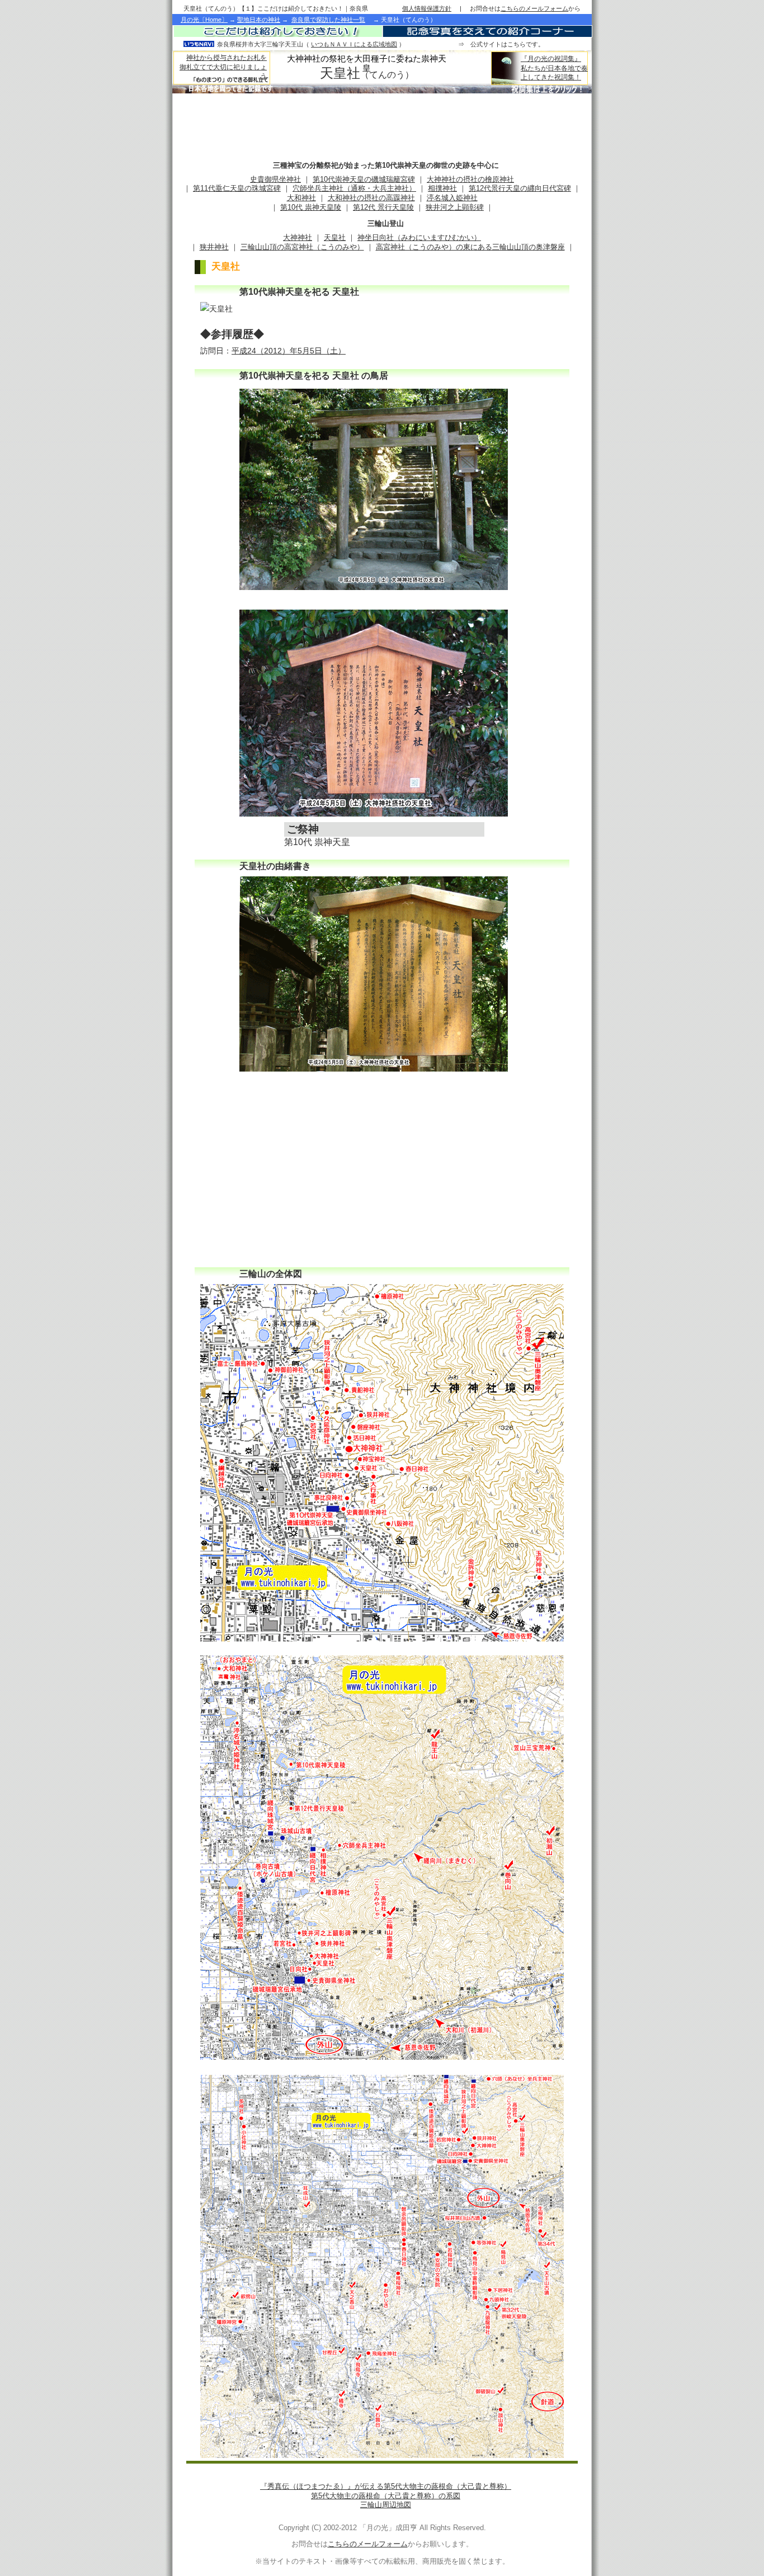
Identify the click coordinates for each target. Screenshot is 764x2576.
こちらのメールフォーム (368, 2544)
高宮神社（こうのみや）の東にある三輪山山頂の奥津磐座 (470, 247)
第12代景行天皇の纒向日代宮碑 (520, 188)
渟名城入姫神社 (452, 198)
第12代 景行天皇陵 (383, 207)
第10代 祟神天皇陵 (311, 207)
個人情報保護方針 (427, 8)
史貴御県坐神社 (275, 179)
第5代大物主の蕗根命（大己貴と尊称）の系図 (386, 2496)
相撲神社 (442, 188)
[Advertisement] (381, 124)
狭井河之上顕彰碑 (455, 207)
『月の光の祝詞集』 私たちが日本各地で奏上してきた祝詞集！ (554, 68)
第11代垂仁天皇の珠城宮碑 (237, 188)
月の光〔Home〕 (204, 20)
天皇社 (335, 237)
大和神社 (301, 198)
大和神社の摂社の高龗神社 (371, 198)
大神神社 (298, 237)
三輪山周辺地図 (386, 2505)
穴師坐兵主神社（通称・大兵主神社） (354, 188)
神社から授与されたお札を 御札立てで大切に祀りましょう (223, 67)
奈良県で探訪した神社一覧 (328, 20)
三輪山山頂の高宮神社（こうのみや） (302, 247)
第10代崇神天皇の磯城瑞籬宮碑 (364, 179)
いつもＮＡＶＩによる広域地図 (354, 44)
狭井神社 (214, 247)
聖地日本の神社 (259, 20)
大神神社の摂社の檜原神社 (470, 179)
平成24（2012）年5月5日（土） (289, 351)
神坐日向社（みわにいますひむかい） (419, 237)
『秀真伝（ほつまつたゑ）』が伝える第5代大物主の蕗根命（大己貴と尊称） (386, 2486)
